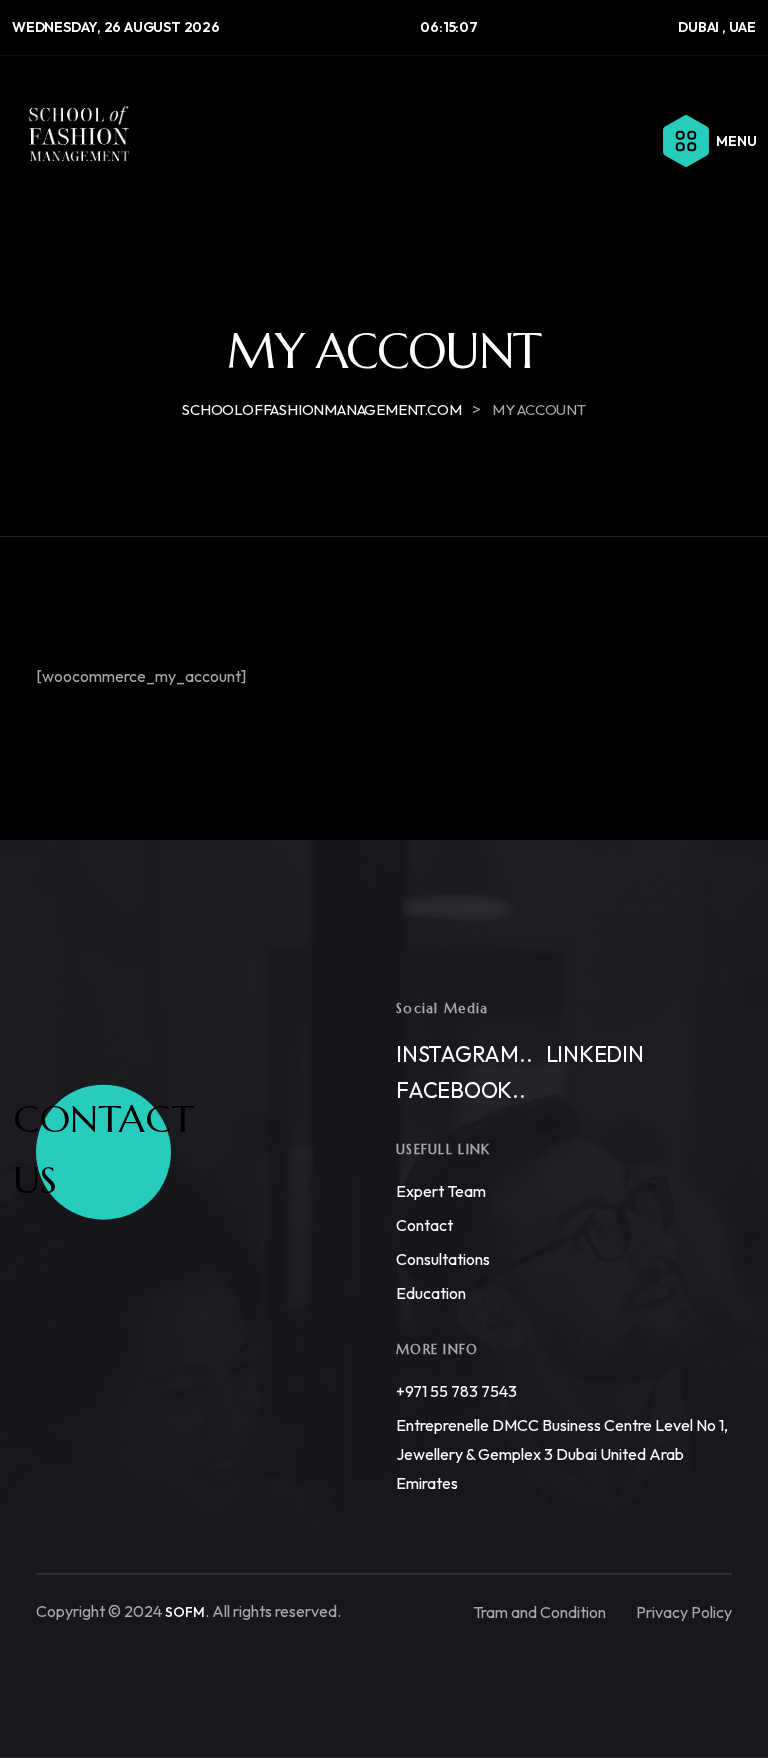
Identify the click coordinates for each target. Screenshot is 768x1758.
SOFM (185, 1612)
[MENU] (686, 141)
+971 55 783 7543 (456, 1391)
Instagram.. (464, 1054)
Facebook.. (461, 1090)
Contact (424, 1225)
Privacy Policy (684, 1611)
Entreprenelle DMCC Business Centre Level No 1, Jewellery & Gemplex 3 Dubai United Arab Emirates (562, 1454)
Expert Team (441, 1191)
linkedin (595, 1054)
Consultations (443, 1259)
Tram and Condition (539, 1611)
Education (431, 1293)
